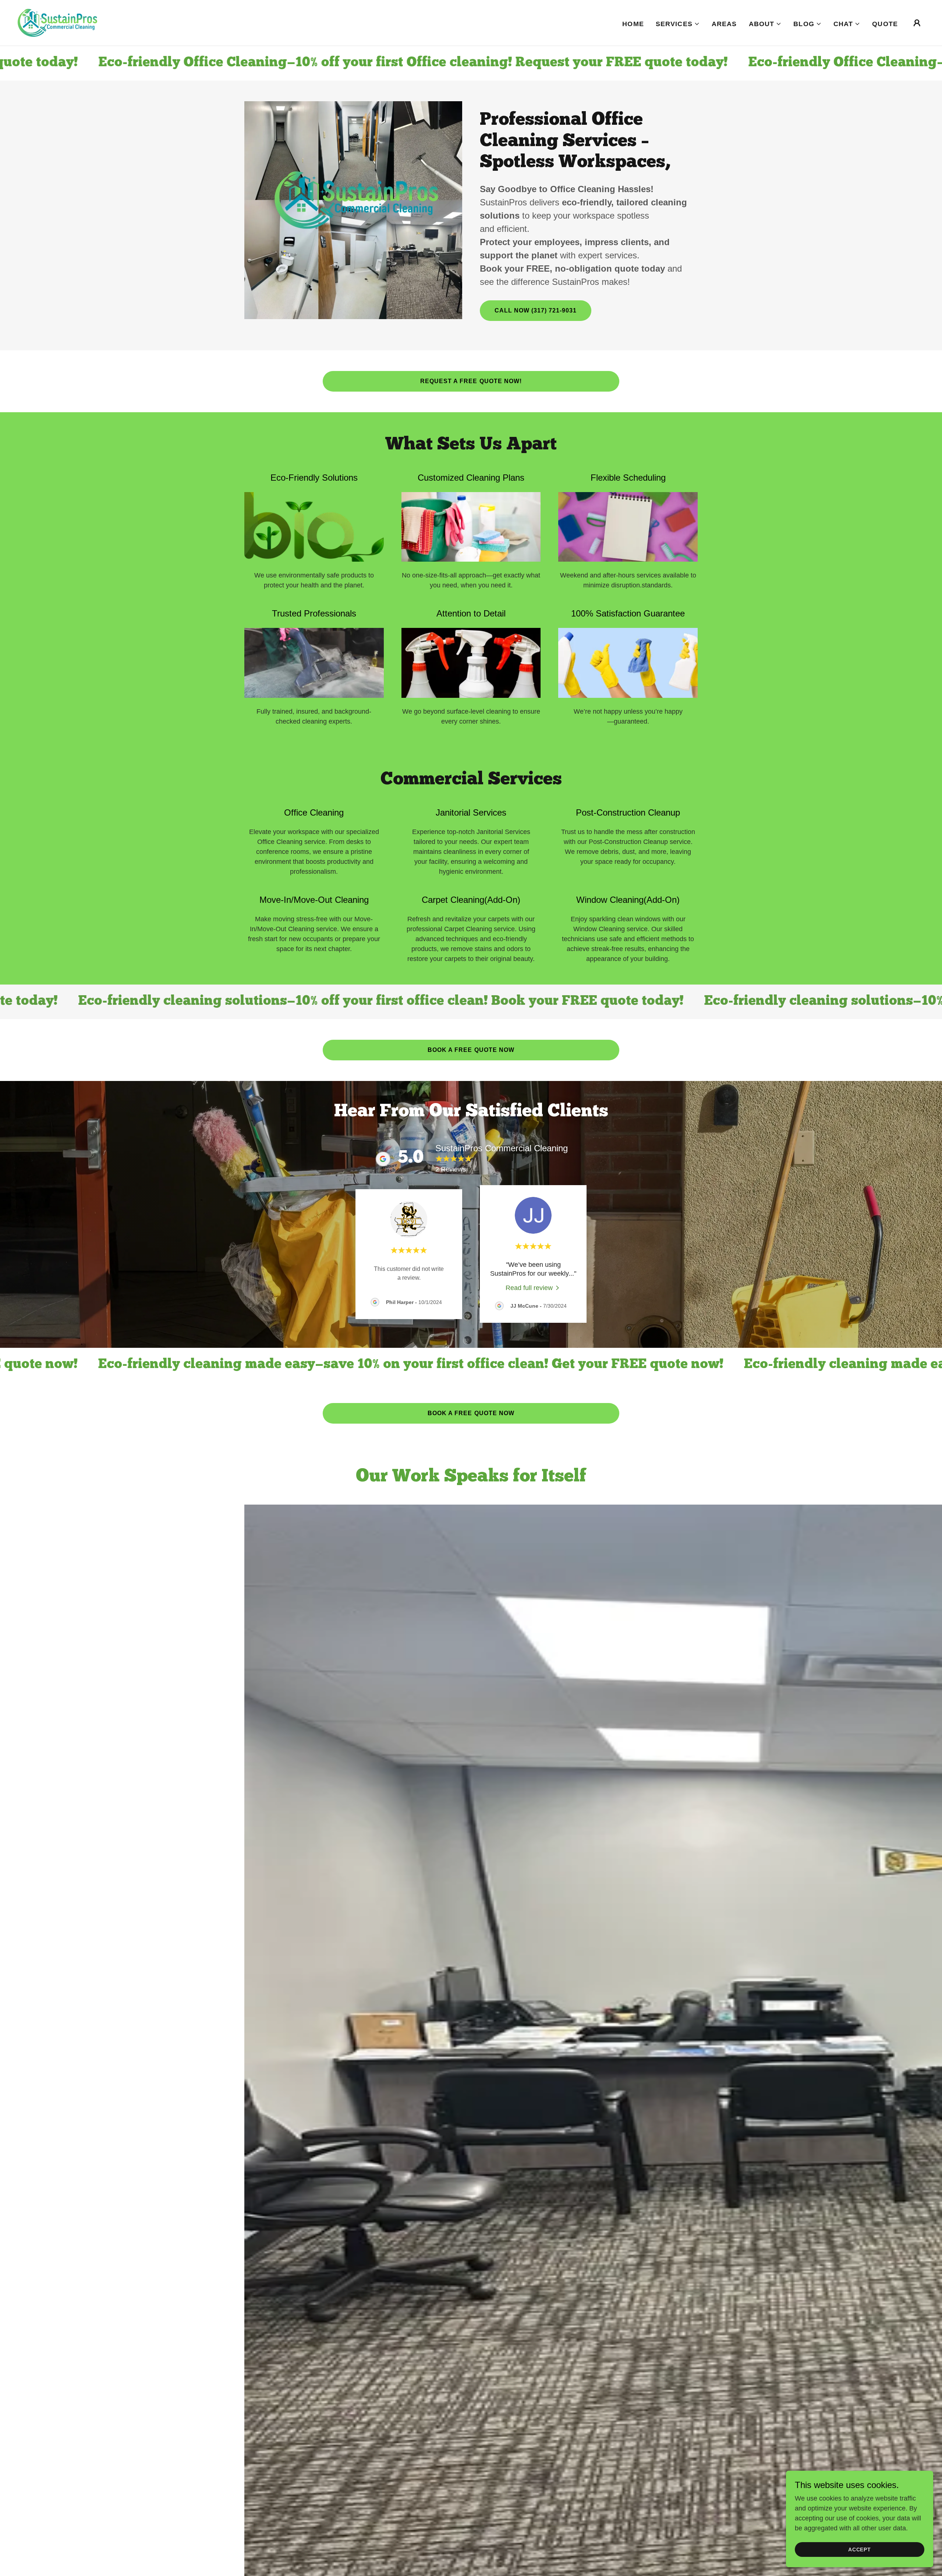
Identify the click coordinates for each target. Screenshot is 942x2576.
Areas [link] (724, 24)
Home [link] (633, 24)
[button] (678, 24)
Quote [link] (885, 24)
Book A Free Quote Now (471, 1050)
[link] (57, 22)
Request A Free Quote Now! (471, 381)
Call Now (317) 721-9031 (536, 310)
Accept (860, 2550)
